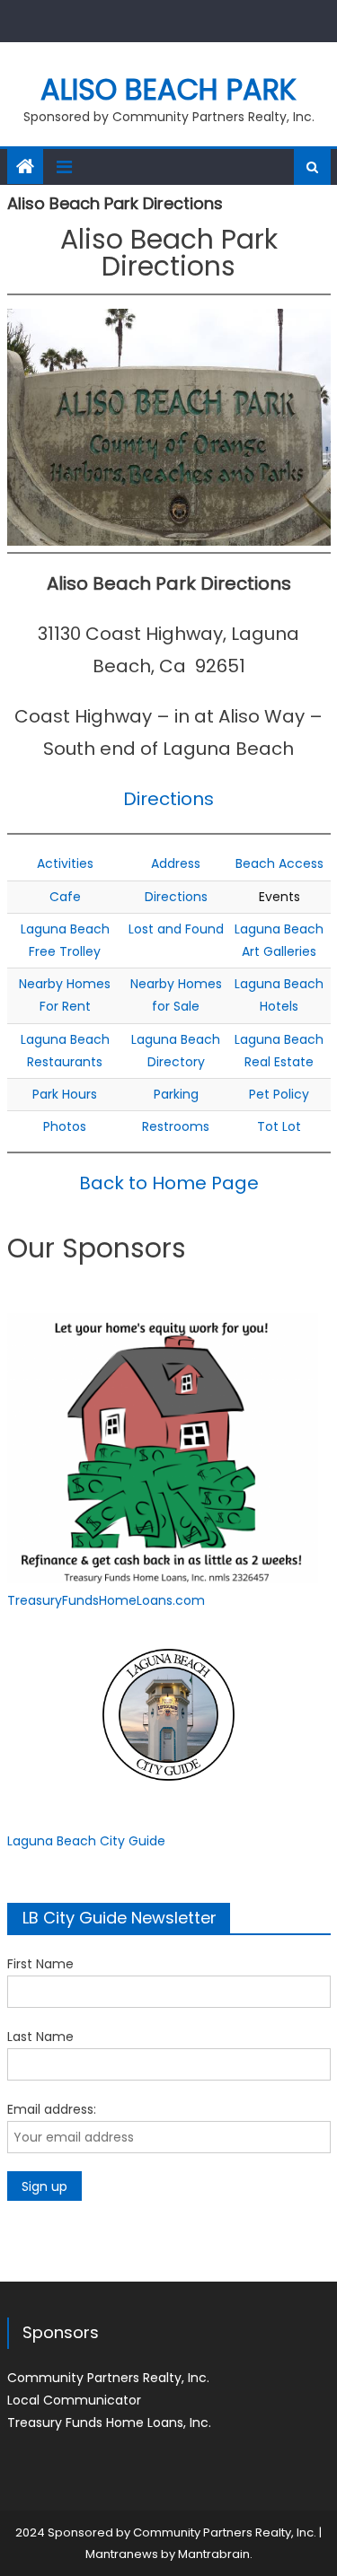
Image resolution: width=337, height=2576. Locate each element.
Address (176, 863)
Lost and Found (176, 929)
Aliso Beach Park (168, 89)
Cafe (65, 897)
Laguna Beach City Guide (86, 1841)
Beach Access (279, 863)
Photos (65, 1126)
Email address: (52, 2109)
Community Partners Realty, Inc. (108, 2378)
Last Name (40, 2037)
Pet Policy (279, 1094)
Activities (65, 863)
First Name (40, 1964)
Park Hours (65, 1094)
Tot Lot (279, 1126)
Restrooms (176, 1126)
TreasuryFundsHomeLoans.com (106, 1600)
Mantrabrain (214, 2554)
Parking (176, 1094)
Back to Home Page (169, 1183)
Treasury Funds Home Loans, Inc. (109, 2423)
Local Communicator (74, 2400)
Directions (168, 799)
